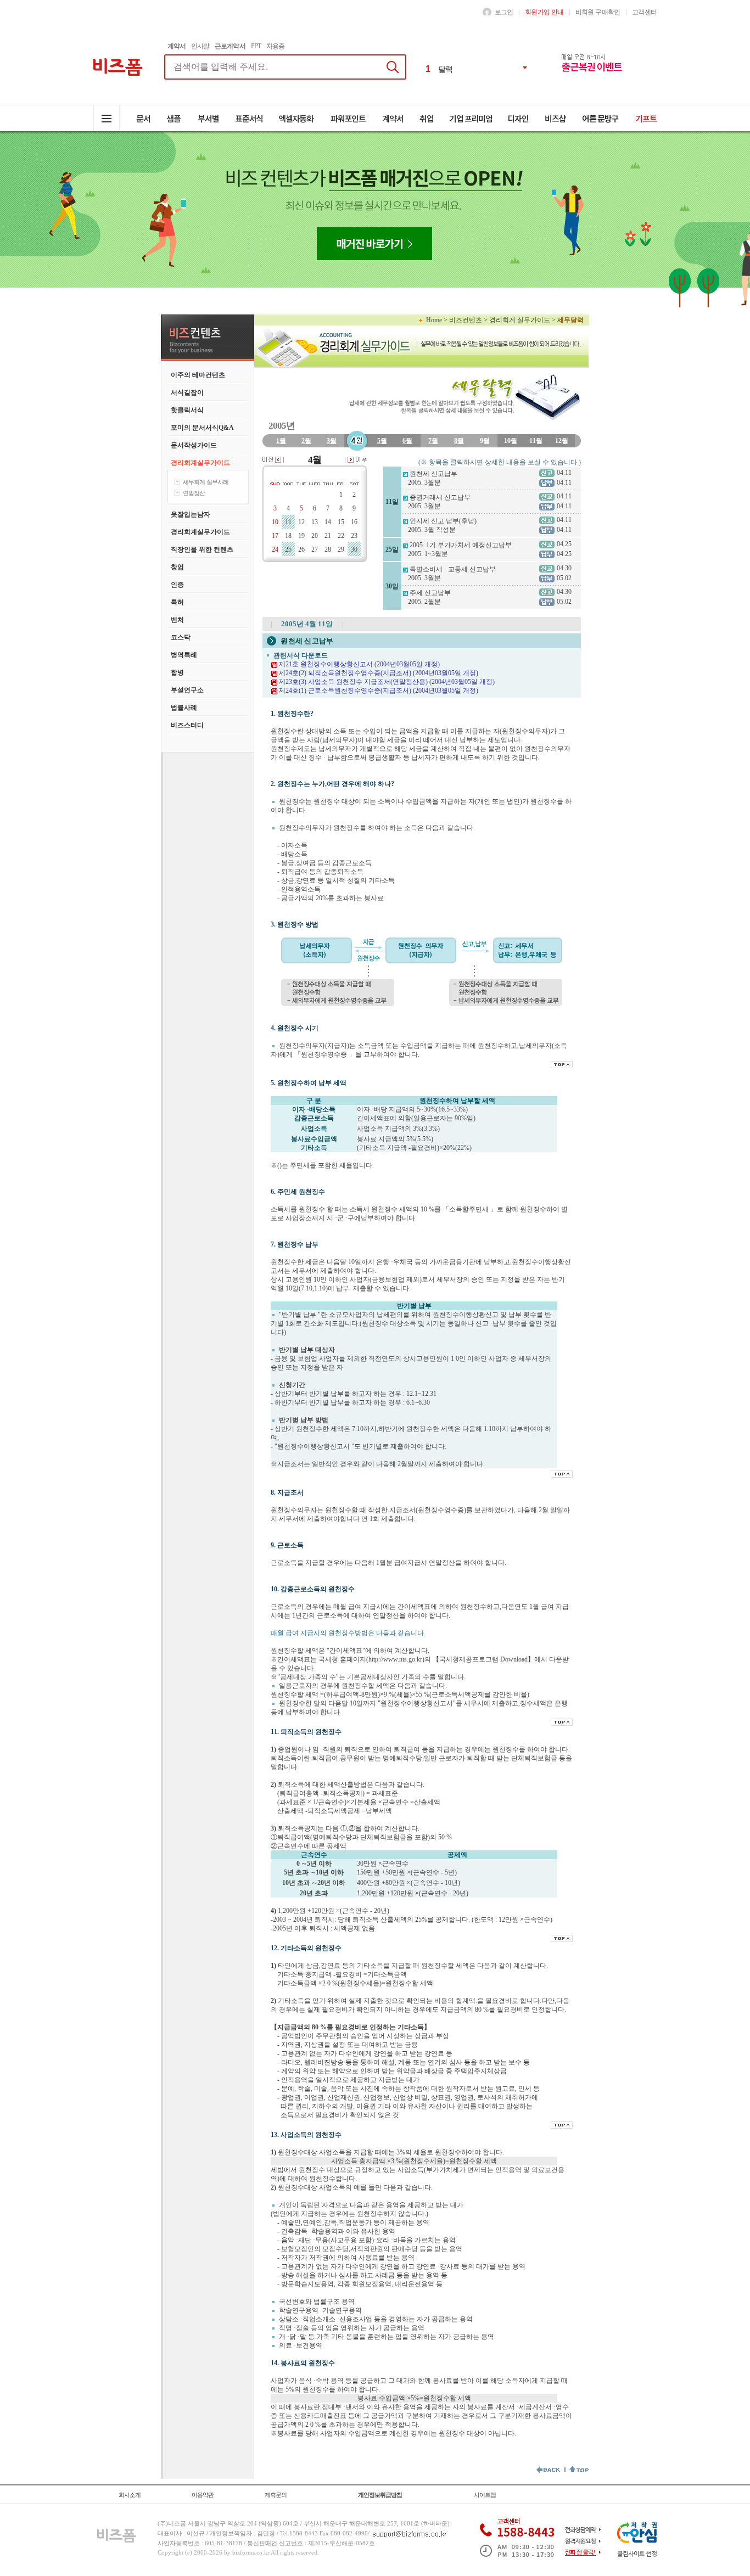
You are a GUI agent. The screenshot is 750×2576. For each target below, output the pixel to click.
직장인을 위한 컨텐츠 (202, 549)
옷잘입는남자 (191, 514)
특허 (177, 602)
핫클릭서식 (187, 410)
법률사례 (184, 708)
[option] (477, 68)
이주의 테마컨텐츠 (198, 375)
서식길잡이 (187, 392)
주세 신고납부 (430, 593)
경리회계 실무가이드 (520, 320)
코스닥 (181, 637)
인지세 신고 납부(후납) (443, 521)
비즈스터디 (187, 725)
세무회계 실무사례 (206, 482)
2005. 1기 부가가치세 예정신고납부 (461, 545)
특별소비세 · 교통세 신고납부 (453, 569)
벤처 (177, 620)
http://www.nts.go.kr (395, 1659)
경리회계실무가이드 (200, 463)
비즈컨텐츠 (466, 320)
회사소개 (130, 2495)
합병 (177, 672)
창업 (177, 567)
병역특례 (184, 655)
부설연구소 (187, 690)
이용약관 (203, 2495)
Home (434, 320)
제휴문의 (276, 2495)
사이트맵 (485, 2495)
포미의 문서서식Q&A (202, 428)
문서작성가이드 (194, 445)
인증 (177, 585)
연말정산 (194, 493)
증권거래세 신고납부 (440, 497)
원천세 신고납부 (433, 474)
